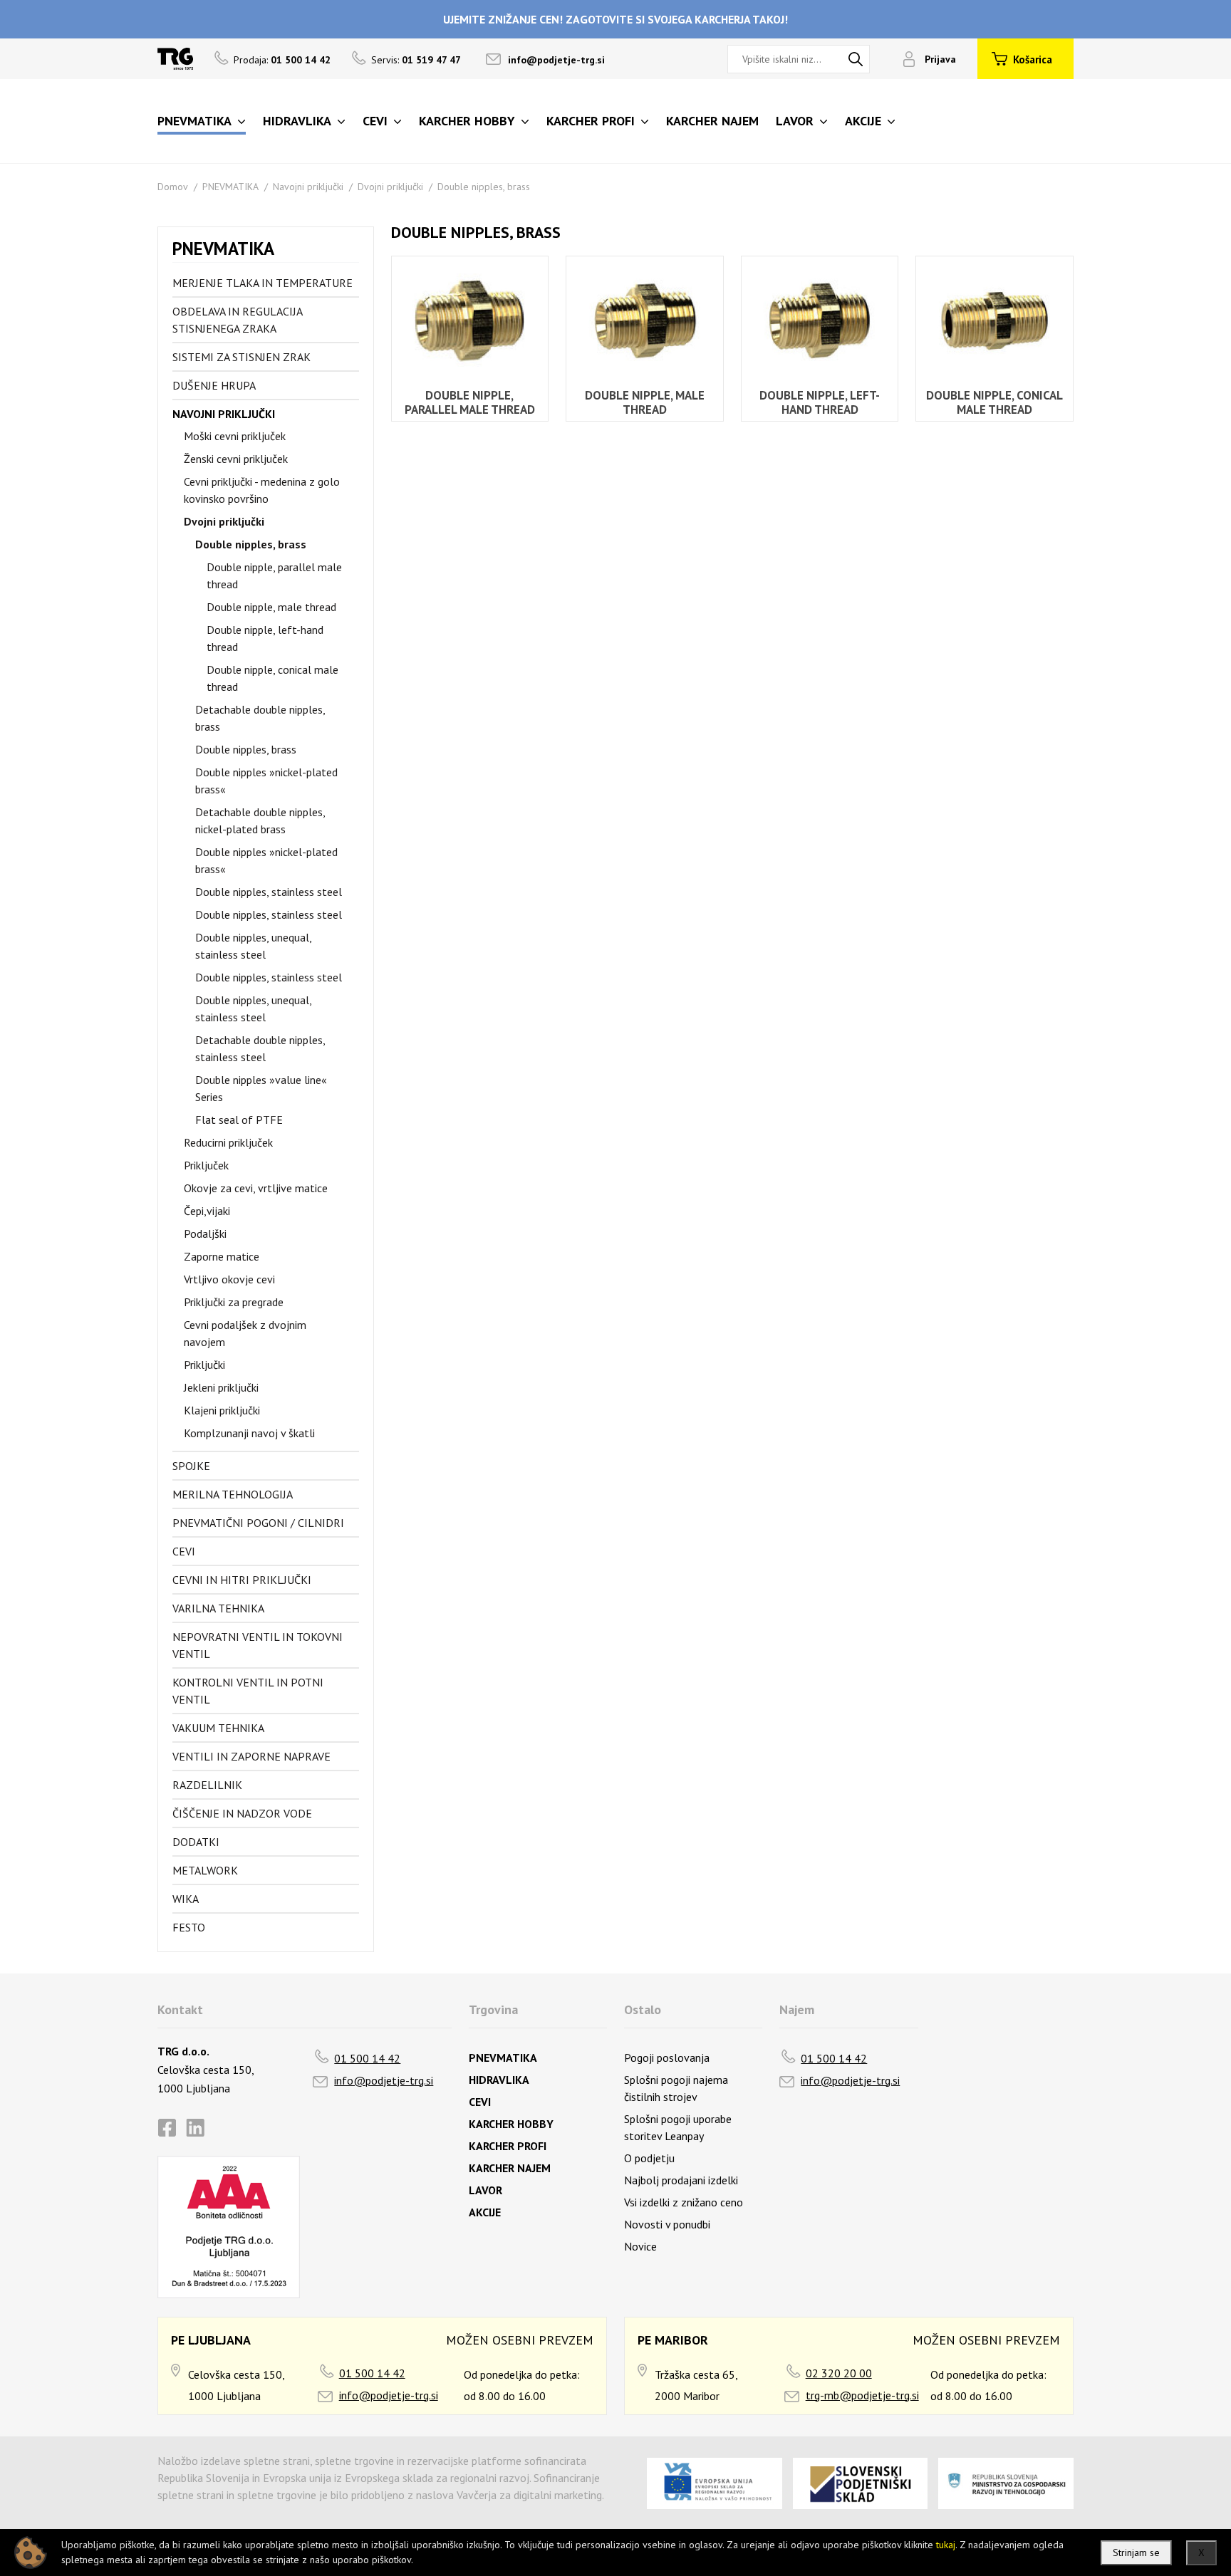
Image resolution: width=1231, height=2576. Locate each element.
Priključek (206, 1165)
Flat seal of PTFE (239, 1120)
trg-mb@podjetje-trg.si (862, 2395)
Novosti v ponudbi (667, 2224)
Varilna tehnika (218, 1608)
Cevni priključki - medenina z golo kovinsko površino (262, 490)
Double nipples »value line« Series (261, 1088)
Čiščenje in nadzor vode (242, 1813)
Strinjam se (1136, 2552)
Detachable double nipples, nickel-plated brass (260, 820)
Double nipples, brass (484, 187)
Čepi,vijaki (207, 1211)
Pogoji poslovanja (667, 2058)
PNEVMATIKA (230, 187)
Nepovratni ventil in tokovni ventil (258, 1645)
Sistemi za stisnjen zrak (241, 357)
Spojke (191, 1466)
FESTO (189, 1927)
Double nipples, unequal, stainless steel (253, 946)
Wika (186, 1899)
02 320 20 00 (839, 2373)
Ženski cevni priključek (236, 459)
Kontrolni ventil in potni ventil (248, 1691)
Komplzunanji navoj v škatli (249, 1433)
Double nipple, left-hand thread (265, 638)
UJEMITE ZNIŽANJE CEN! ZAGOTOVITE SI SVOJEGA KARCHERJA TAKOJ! (615, 19)
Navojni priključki (308, 187)
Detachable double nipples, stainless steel (260, 1048)
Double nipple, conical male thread (272, 678)
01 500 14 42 (367, 2058)
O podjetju (649, 2158)
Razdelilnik (207, 1785)
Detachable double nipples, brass (260, 718)
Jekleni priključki (221, 1387)
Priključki (204, 1365)
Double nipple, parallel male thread (274, 575)
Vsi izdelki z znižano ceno (684, 2202)
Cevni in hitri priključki (242, 1580)
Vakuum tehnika (218, 1728)
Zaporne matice (222, 1256)
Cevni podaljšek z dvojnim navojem (245, 1333)
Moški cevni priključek (235, 436)
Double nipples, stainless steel (269, 892)
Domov (173, 187)
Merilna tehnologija (233, 1494)
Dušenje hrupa (214, 385)
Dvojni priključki (390, 187)
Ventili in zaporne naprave (251, 1756)
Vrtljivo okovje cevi (229, 1279)
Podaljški (205, 1234)
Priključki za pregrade (234, 1302)
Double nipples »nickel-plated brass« (266, 781)
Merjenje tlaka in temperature (263, 283)
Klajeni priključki (222, 1410)
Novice (640, 2246)
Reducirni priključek (228, 1142)
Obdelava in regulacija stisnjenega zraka (237, 320)
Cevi (184, 1551)
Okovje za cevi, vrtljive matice (256, 1188)
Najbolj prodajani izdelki (681, 2180)
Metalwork (205, 1870)
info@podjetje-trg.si (556, 60)
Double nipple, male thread (271, 607)
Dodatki (196, 1842)
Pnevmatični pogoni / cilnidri (258, 1523)
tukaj (946, 2545)
